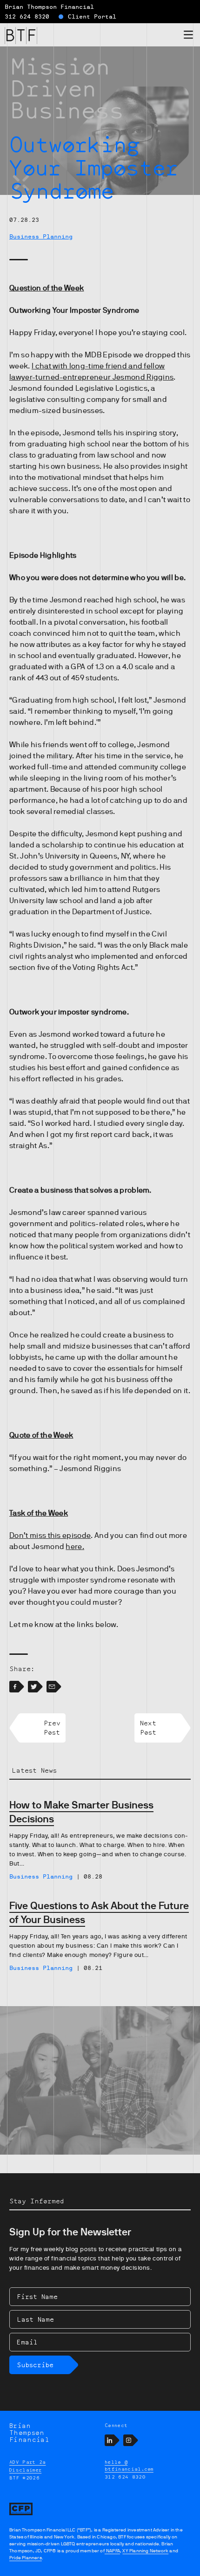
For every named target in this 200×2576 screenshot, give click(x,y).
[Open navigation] (188, 36)
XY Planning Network (145, 2551)
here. (75, 1547)
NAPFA (112, 2551)
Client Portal (92, 17)
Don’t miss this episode (50, 1536)
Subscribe (35, 2365)
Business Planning (41, 237)
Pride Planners (26, 2558)
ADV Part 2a (28, 2462)
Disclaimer (25, 2470)
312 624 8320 (27, 17)
